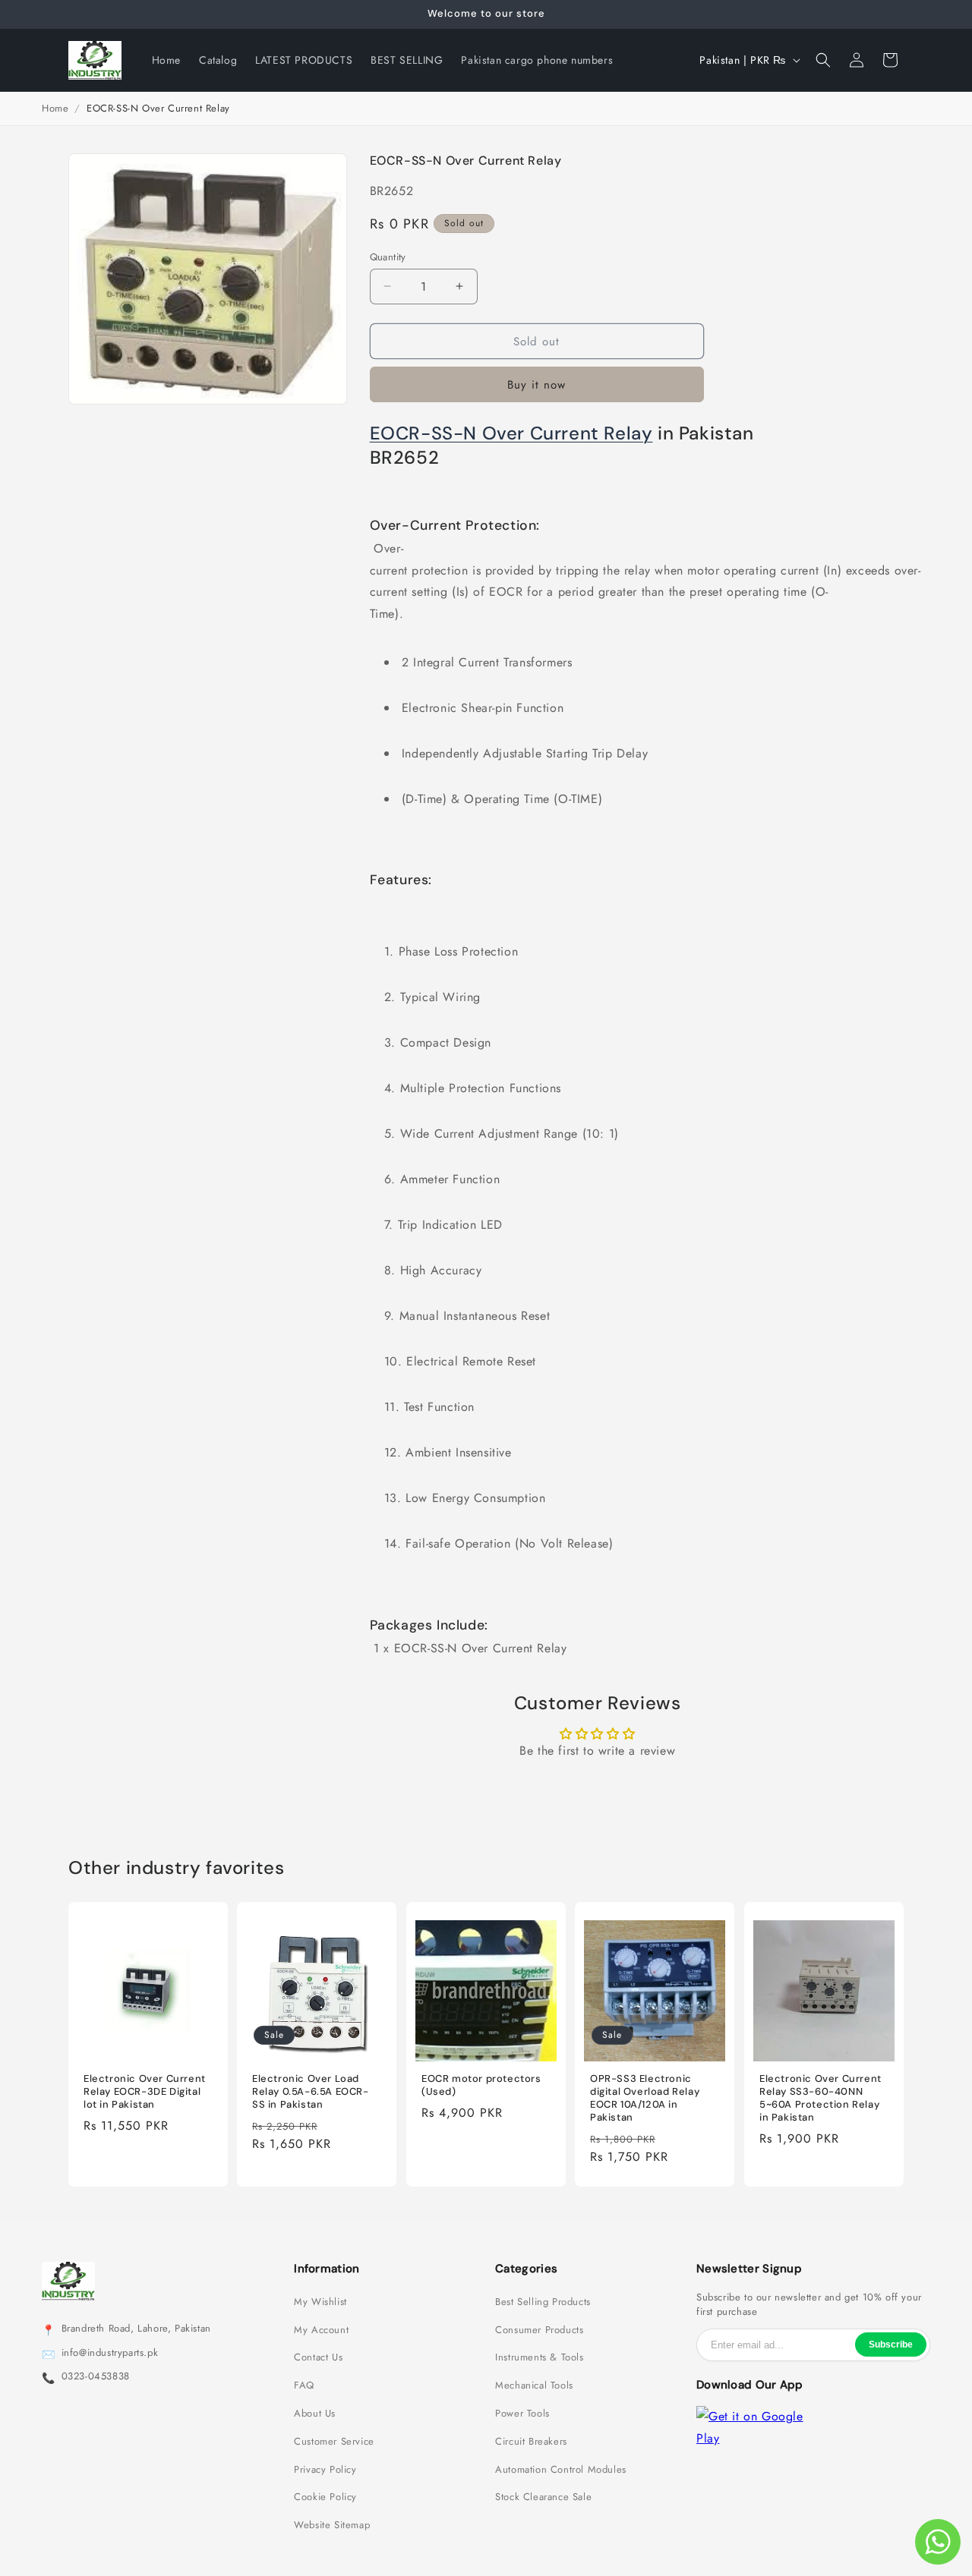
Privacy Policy (325, 2470)
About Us (315, 2414)
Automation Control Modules (561, 2470)
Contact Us (318, 2357)
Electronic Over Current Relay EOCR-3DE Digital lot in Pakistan (145, 2093)
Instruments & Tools (539, 2357)
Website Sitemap (332, 2525)
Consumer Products (539, 2330)
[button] (823, 60)
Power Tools (522, 2414)
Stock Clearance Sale (543, 2497)
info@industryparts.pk (110, 2353)
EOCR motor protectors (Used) (481, 2086)
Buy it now (536, 385)
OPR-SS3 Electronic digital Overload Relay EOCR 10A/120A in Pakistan (645, 2099)
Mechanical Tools (534, 2385)
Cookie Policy (325, 2497)
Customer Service (334, 2442)
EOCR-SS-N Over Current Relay (511, 433)
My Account (321, 2330)
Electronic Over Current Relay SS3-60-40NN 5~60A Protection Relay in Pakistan (821, 2099)
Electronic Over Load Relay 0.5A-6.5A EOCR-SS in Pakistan (311, 2093)
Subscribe (891, 2345)
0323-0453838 (96, 2376)
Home (55, 108)
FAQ (304, 2385)
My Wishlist (320, 2302)
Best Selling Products (543, 2302)
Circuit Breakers (531, 2442)
